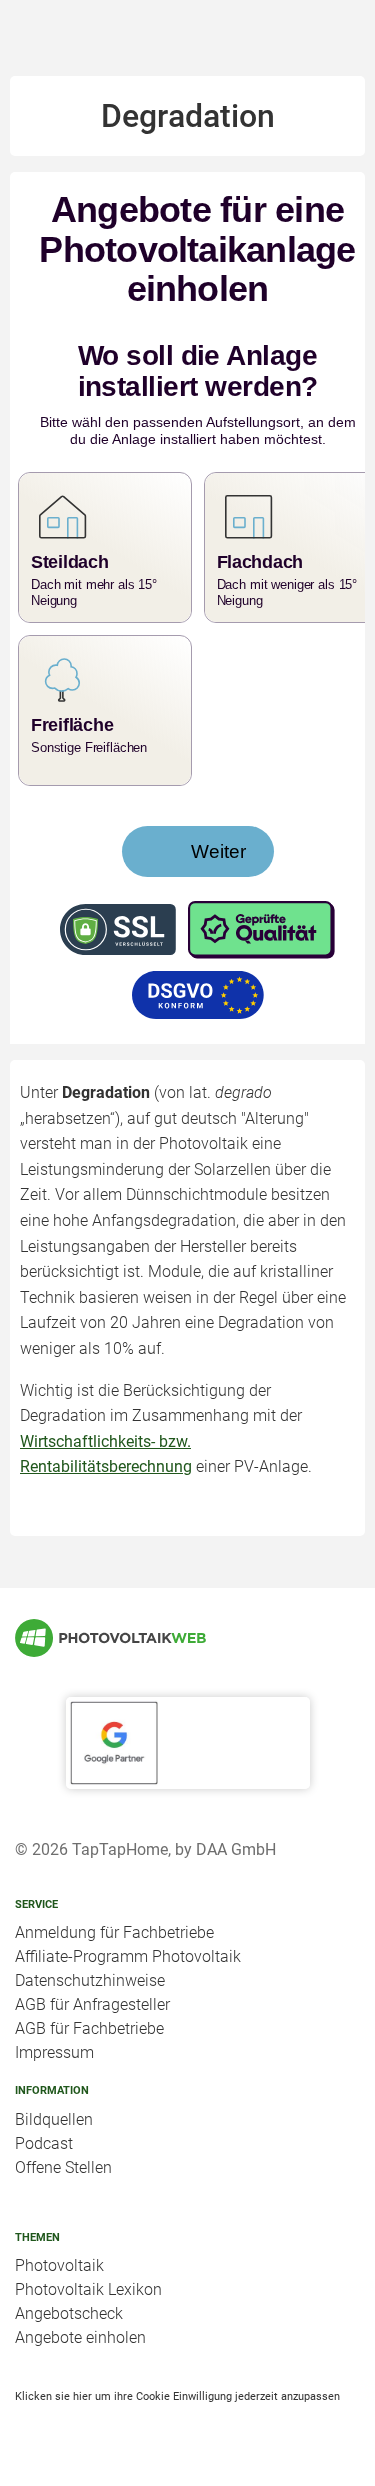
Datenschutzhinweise (90, 1980)
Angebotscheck (69, 2313)
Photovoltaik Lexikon (88, 2289)
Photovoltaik (59, 2265)
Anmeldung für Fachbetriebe (114, 1932)
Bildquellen (54, 2119)
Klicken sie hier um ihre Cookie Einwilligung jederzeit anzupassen (177, 2396)
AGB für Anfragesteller (92, 2004)
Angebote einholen (80, 2337)
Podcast (44, 2143)
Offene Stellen (63, 2167)
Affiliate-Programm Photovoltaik (128, 1956)
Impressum (54, 2052)
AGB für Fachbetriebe (89, 2028)
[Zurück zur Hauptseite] (187, 1638)
